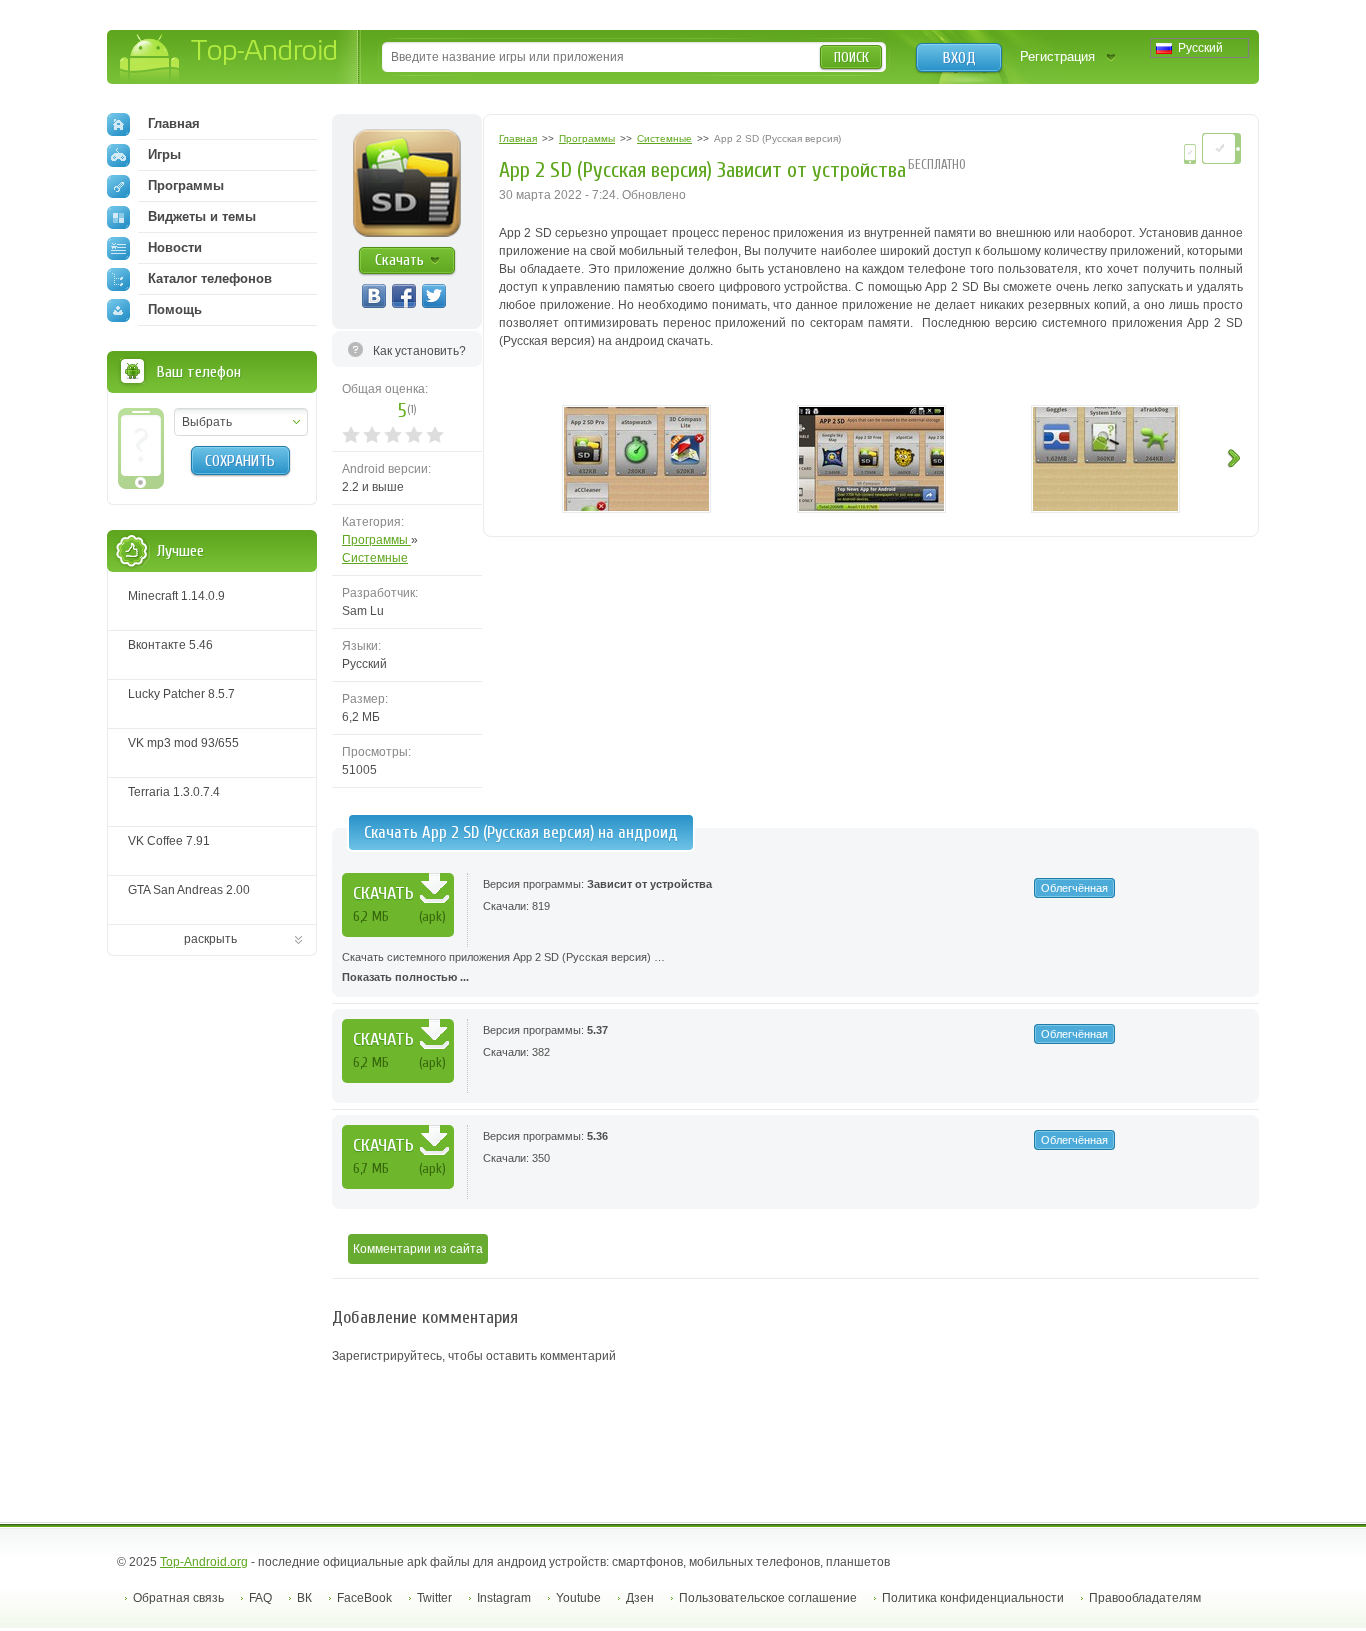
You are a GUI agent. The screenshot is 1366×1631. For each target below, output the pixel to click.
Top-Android (229, 58)
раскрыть (210, 939)
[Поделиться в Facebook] (404, 296)
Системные (375, 558)
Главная (174, 123)
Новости (175, 247)
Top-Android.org (204, 1562)
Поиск (851, 57)
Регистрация (1057, 56)
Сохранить (240, 461)
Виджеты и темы (202, 216)
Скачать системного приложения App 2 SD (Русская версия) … (503, 967)
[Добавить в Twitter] (434, 296)
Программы (376, 540)
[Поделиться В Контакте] (374, 296)
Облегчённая (1074, 888)
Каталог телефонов (210, 278)
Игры (164, 154)
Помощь (175, 309)
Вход (959, 58)
